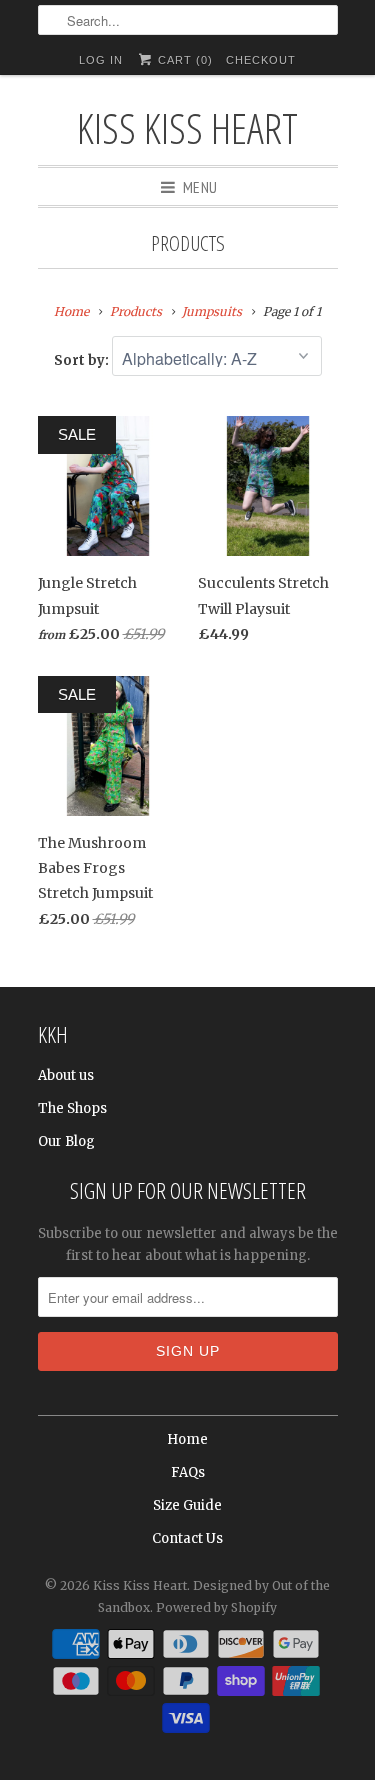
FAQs (188, 1472)
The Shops (72, 1108)
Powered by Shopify (216, 1607)
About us (66, 1075)
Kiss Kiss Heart (187, 127)
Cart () (183, 60)
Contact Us (187, 1538)
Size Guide (187, 1505)
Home (187, 1439)
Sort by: (83, 360)
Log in (101, 60)
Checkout (261, 60)
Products (188, 243)
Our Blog (66, 1141)
